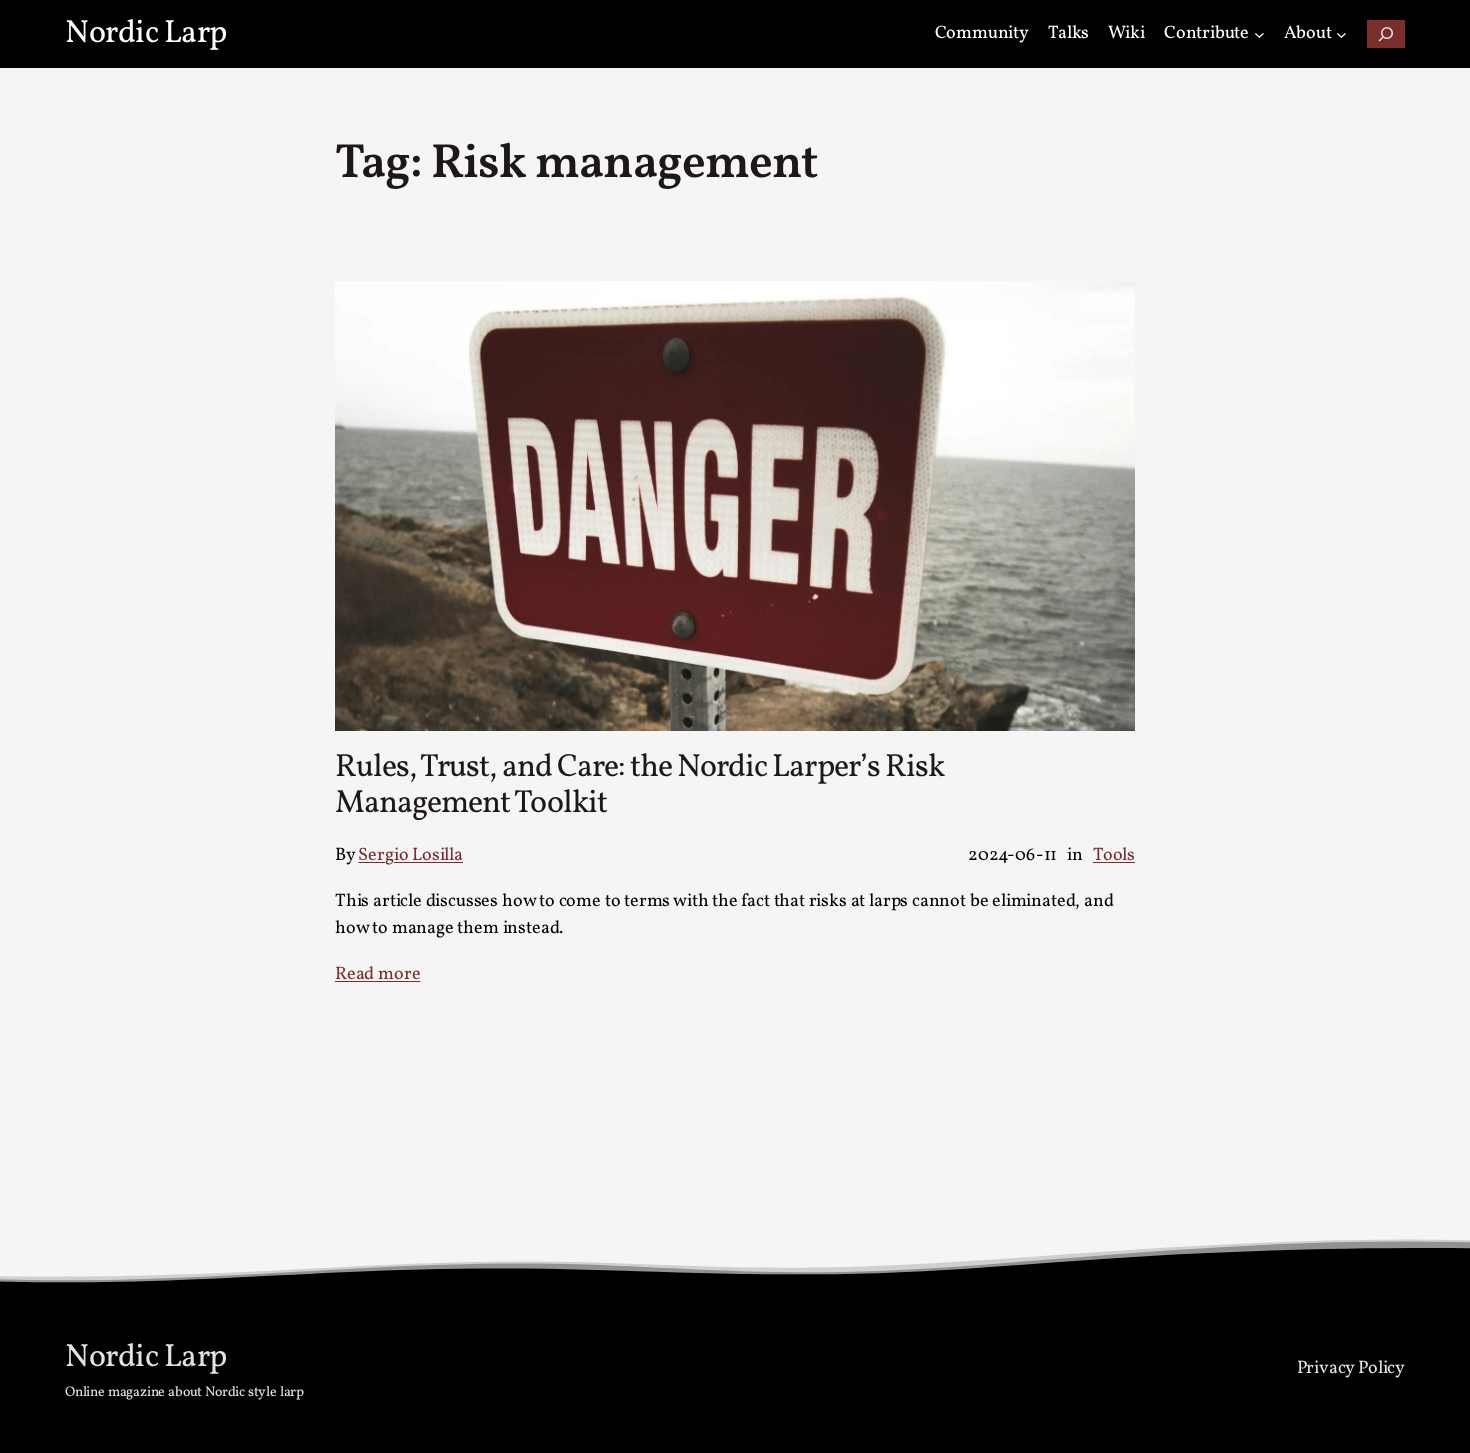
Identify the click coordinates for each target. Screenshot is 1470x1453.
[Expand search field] (1386, 34)
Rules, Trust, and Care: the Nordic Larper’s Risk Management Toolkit (639, 786)
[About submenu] (1341, 34)
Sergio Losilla (410, 855)
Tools (1114, 855)
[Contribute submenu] (1259, 34)
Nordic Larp (146, 34)
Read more (377, 974)
